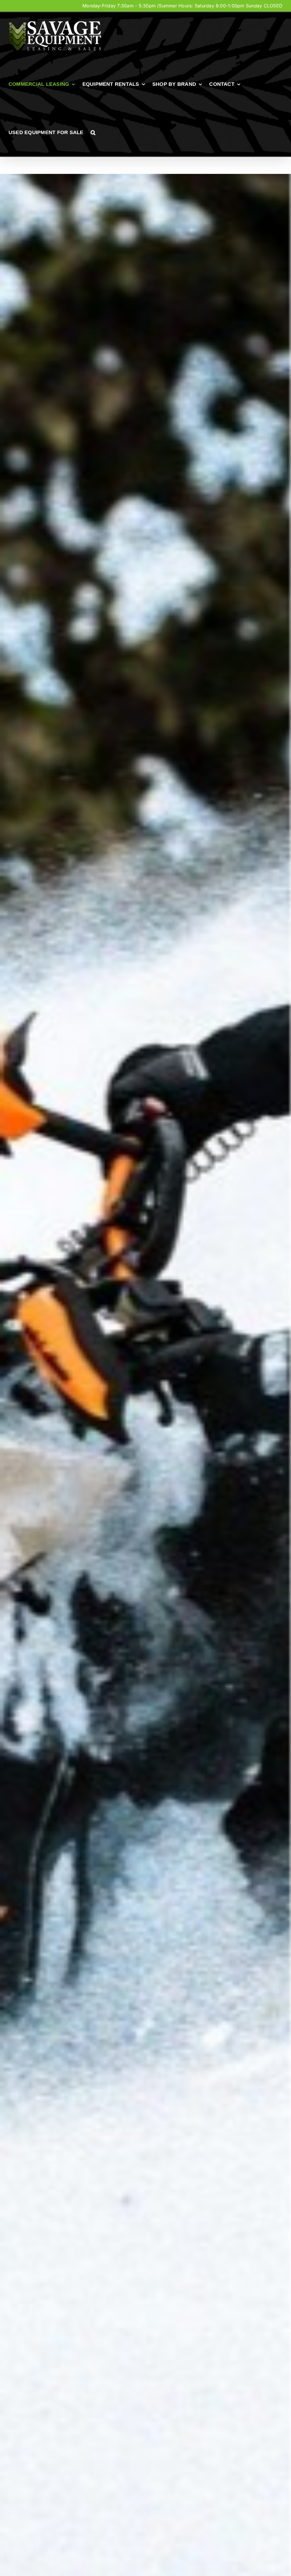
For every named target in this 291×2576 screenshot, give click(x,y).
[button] (93, 132)
